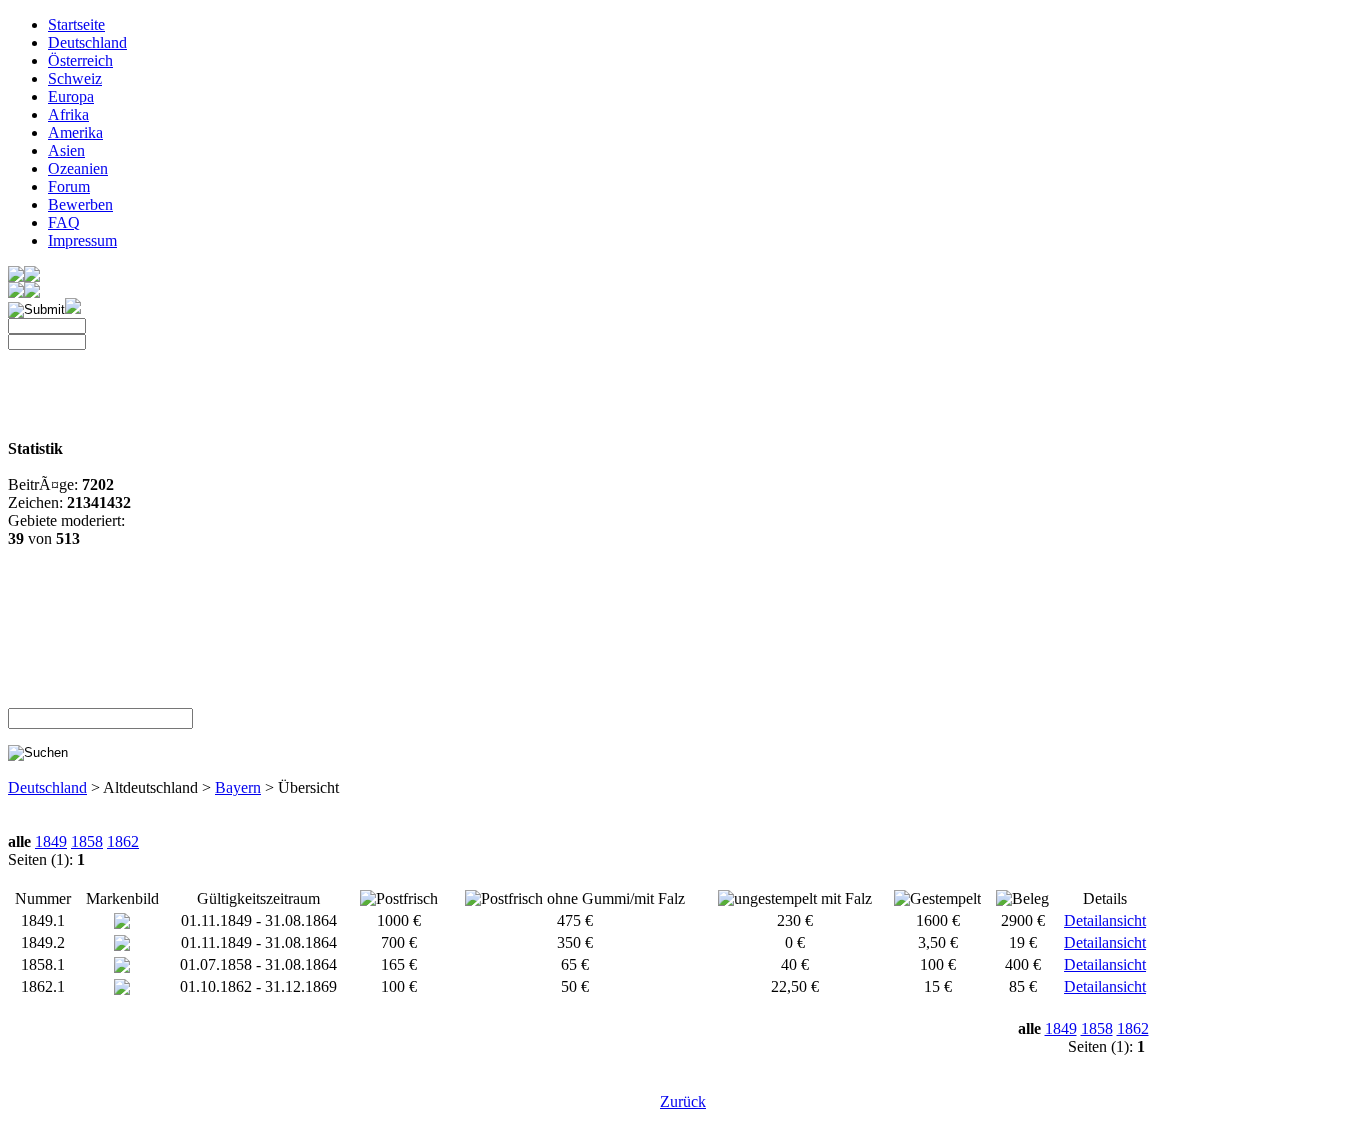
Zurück (683, 1101)
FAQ (64, 222)
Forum (69, 186)
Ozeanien (78, 168)
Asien (66, 150)
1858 (87, 841)
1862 (123, 841)
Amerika (75, 132)
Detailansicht (1105, 920)
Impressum (82, 240)
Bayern (238, 787)
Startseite (76, 24)
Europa (71, 96)
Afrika (68, 114)
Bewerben (80, 204)
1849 (51, 841)
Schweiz (75, 78)
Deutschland (87, 42)
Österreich (80, 60)
